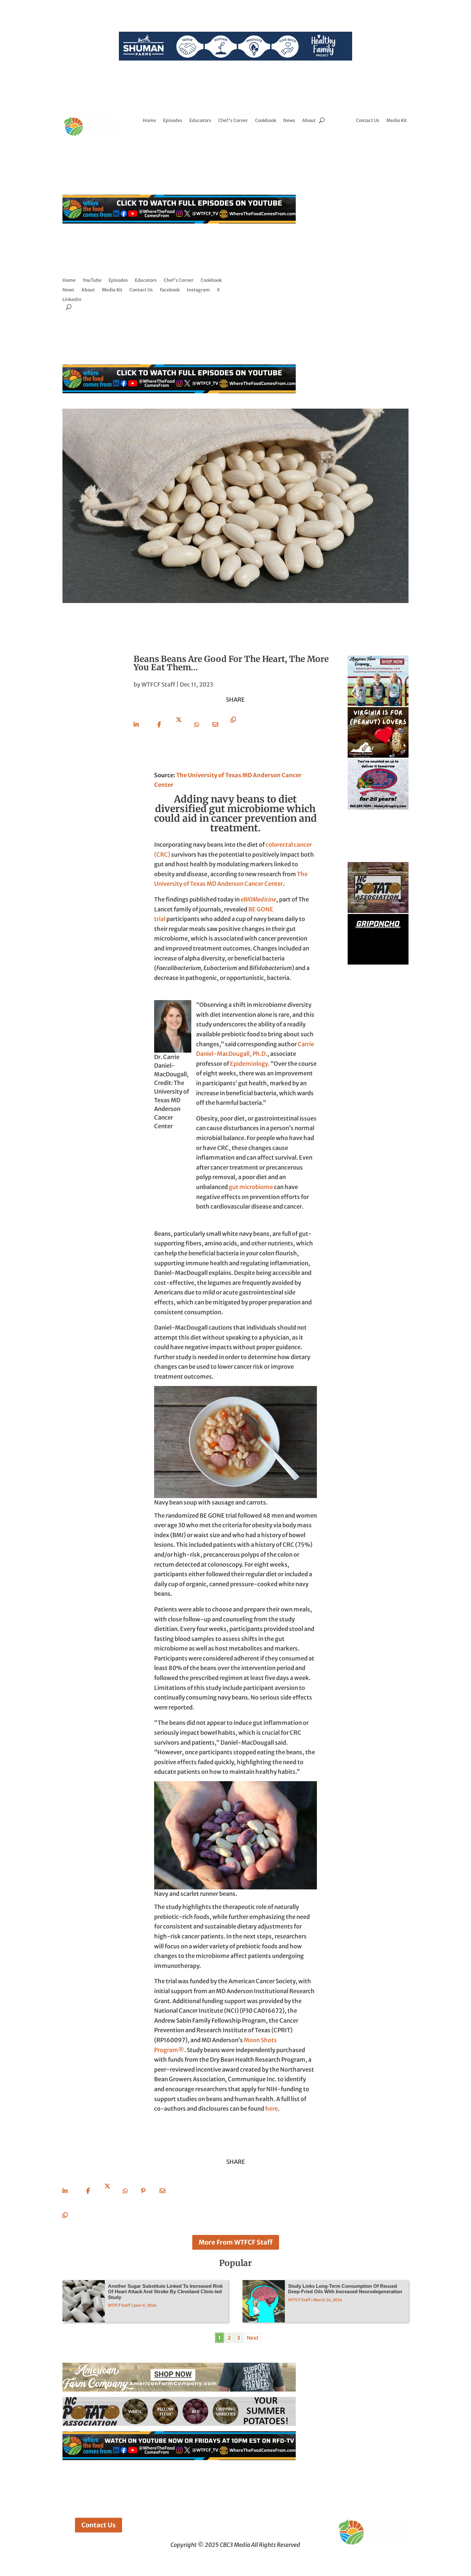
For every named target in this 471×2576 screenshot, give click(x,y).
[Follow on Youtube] (382, 152)
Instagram (198, 290)
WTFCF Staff (158, 685)
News (289, 121)
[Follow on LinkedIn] (400, 140)
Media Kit (397, 121)
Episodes (173, 121)
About (309, 121)
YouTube (92, 281)
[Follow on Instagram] (374, 140)
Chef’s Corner (233, 121)
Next (253, 2338)
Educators (200, 121)
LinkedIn (72, 300)
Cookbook (266, 121)
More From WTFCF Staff (236, 2242)
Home (149, 121)
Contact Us (368, 121)
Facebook (170, 290)
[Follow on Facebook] (361, 140)
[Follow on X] (387, 140)
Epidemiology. (250, 1064)
